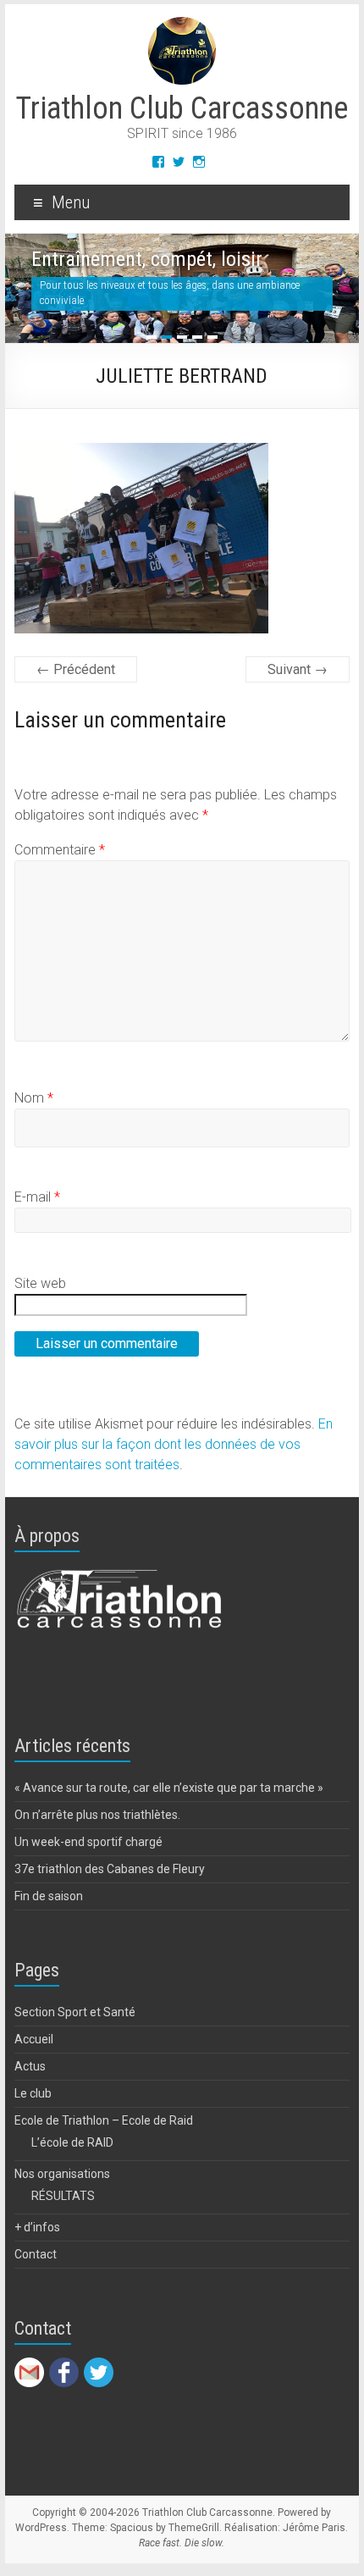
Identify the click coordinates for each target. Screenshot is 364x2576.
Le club (33, 2093)
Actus (30, 2066)
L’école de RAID (72, 2142)
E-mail (37, 1197)
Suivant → (298, 669)
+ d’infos (37, 2227)
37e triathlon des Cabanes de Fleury (110, 1869)
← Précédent (76, 669)
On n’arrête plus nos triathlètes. (97, 1815)
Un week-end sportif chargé (88, 1842)
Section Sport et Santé (75, 2012)
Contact (36, 2254)
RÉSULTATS (63, 2196)
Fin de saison (49, 1896)
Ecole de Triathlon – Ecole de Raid (104, 2120)
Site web (40, 1283)
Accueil (34, 2039)
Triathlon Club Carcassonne (182, 108)
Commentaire (60, 850)
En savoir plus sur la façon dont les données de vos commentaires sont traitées (174, 1444)
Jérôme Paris (314, 2528)
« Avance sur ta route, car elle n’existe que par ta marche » (169, 1788)
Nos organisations (62, 2174)
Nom (34, 1098)
